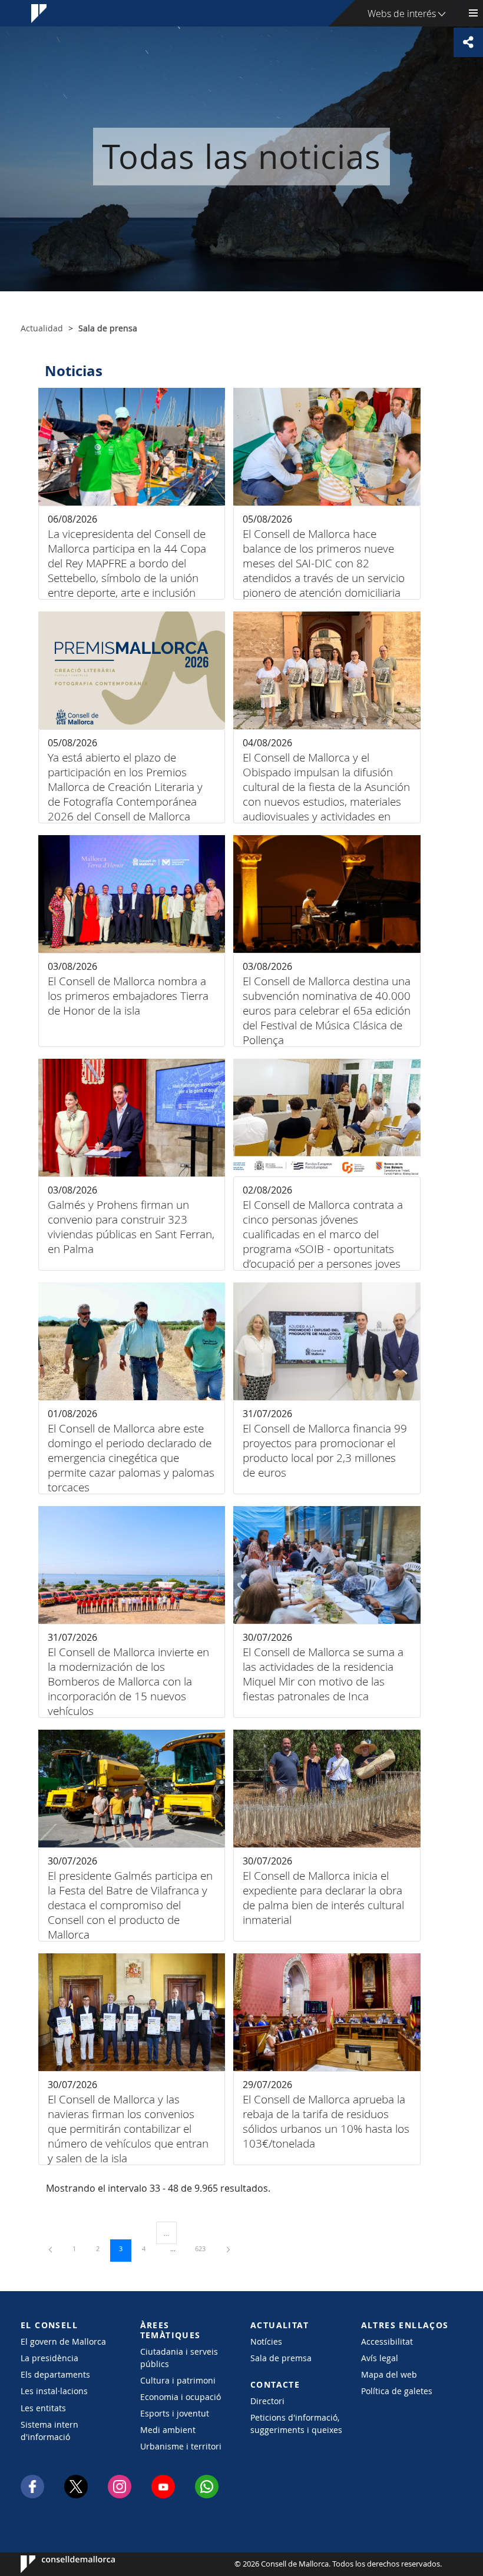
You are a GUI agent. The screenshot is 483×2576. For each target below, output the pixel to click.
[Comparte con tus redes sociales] (468, 42)
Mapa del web (389, 2374)
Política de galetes (397, 2391)
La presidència (49, 2358)
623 (204, 2248)
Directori (267, 2401)
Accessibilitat (387, 2341)
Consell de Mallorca (56, 2564)
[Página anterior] (51, 2248)
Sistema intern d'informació (49, 2431)
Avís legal (380, 2358)
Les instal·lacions (54, 2391)
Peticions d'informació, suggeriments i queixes (296, 2424)
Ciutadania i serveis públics (179, 2358)
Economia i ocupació (181, 2397)
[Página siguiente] (228, 2248)
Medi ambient (168, 2430)
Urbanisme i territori (181, 2446)
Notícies (266, 2341)
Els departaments (55, 2374)
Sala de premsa (281, 2358)
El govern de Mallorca (63, 2341)
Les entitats (43, 2408)
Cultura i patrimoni (178, 2380)
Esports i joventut (175, 2413)
